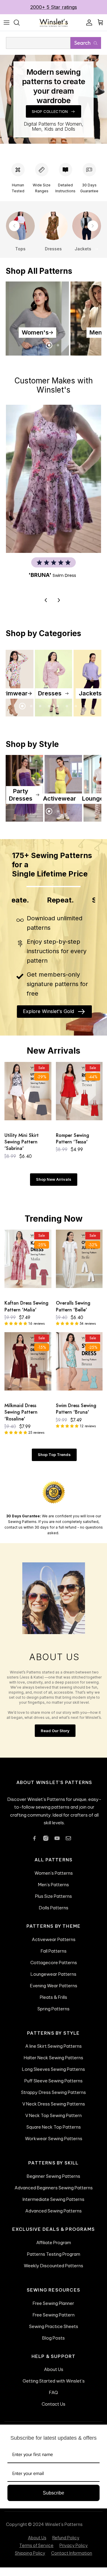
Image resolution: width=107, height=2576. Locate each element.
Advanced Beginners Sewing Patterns (54, 2193)
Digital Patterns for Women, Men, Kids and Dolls (53, 132)
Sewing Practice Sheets (54, 2332)
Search (82, 48)
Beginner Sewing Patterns (53, 2182)
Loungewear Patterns (53, 1980)
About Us (54, 2375)
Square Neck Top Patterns (54, 2133)
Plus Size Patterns (53, 1902)
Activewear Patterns (54, 1945)
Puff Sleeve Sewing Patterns (53, 2087)
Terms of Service (36, 2551)
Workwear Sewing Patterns (54, 2144)
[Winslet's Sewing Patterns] (54, 28)
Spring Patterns (53, 2014)
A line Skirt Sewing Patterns (53, 2052)
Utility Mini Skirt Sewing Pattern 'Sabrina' (22, 1148)
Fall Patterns (54, 1957)
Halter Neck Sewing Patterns (53, 2064)
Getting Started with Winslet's (54, 2387)
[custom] (34, 1844)
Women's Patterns (54, 1879)
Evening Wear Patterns (54, 1991)
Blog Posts (53, 2344)
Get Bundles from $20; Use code (53, 12)
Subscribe (53, 2499)
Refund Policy (66, 2544)
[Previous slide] (14, 231)
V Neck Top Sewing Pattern (53, 2121)
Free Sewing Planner (53, 2309)
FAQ (53, 2398)
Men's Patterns (53, 1890)
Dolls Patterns (54, 1913)
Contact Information (72, 2559)
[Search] (20, 28)
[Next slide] (93, 231)
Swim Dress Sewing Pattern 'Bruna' (76, 1415)
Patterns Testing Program (54, 2260)
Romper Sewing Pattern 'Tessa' (73, 1144)
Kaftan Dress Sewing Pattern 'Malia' (26, 1312)
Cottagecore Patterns (54, 1968)
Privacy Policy (74, 2551)
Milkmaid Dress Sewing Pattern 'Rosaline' (21, 1418)
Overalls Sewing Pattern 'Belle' (73, 1312)
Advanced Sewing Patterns (53, 2216)
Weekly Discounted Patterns (53, 2271)
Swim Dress (64, 581)
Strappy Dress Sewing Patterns (53, 2098)
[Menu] (7, 28)
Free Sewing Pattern (54, 2320)
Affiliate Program (54, 2248)
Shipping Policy (30, 2559)
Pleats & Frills (53, 2003)
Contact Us (53, 2410)
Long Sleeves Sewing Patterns (53, 2075)
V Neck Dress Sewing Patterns (54, 2110)
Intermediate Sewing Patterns (53, 2205)
